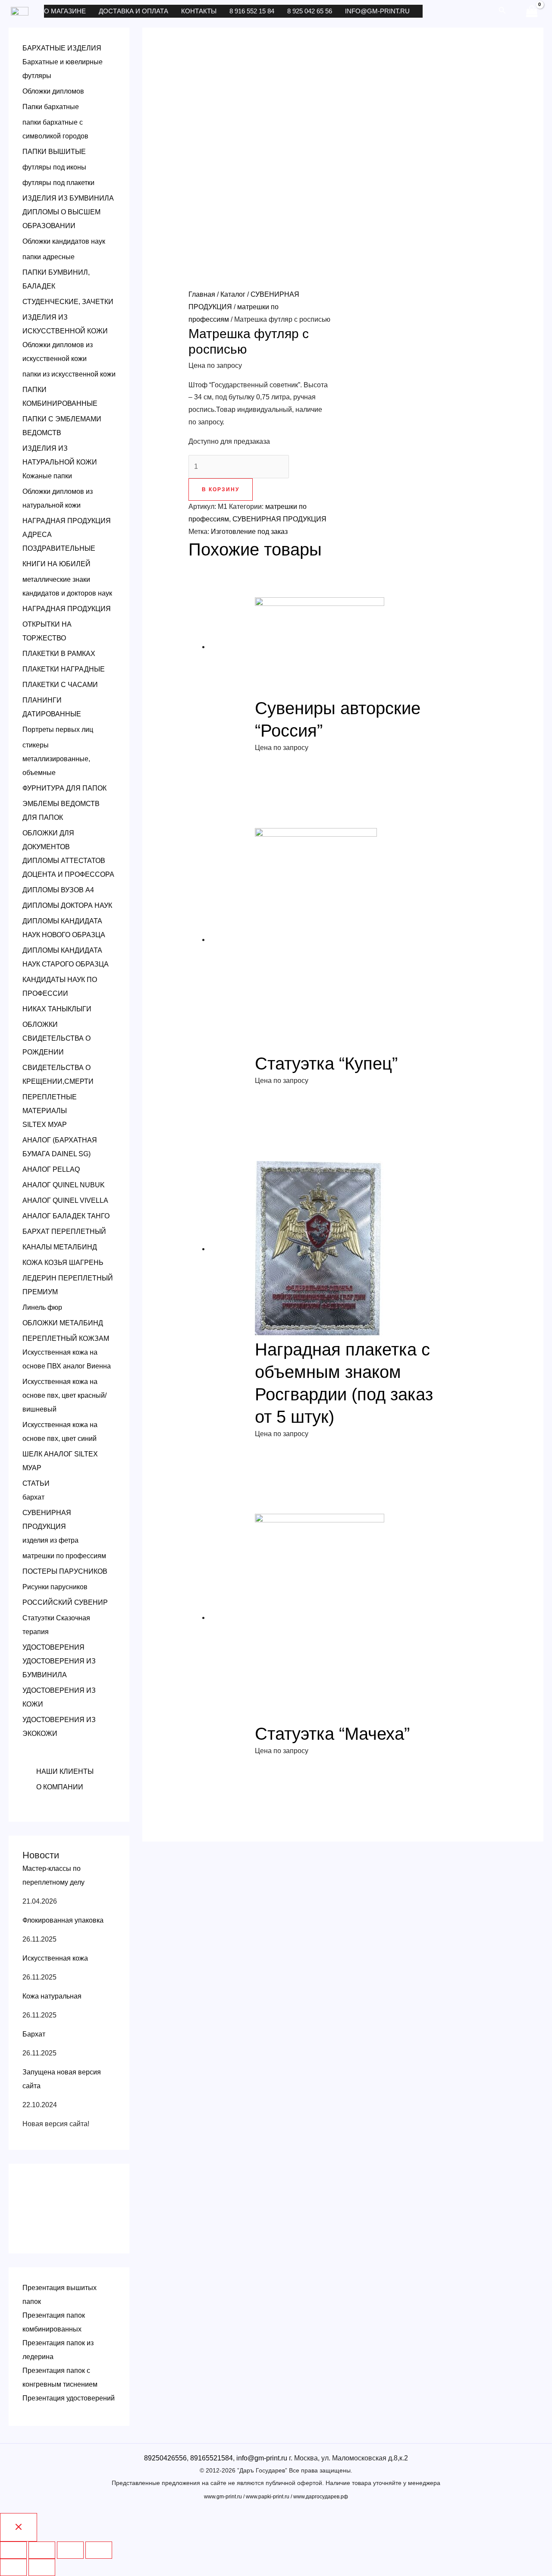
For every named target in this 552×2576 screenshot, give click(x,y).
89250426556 (165, 2458)
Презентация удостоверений (69, 2398)
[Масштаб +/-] (99, 2550)
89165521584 (212, 2458)
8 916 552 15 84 (252, 11)
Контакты (199, 11)
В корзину (221, 489)
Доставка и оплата (133, 11)
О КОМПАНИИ (60, 1787)
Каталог (233, 294)
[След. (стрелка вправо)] (42, 2567)
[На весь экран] (70, 2550)
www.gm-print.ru (223, 2497)
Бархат (34, 2034)
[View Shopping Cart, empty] (532, 11)
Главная (202, 294)
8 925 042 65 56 (310, 11)
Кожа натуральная (52, 1996)
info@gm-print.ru (377, 11)
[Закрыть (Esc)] (13, 2550)
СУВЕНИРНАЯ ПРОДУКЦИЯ (279, 519)
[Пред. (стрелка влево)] (13, 2567)
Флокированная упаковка (63, 1920)
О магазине (65, 11)
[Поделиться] (42, 2550)
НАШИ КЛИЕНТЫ (65, 1771)
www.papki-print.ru (268, 2497)
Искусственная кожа (55, 1958)
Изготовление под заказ (249, 532)
